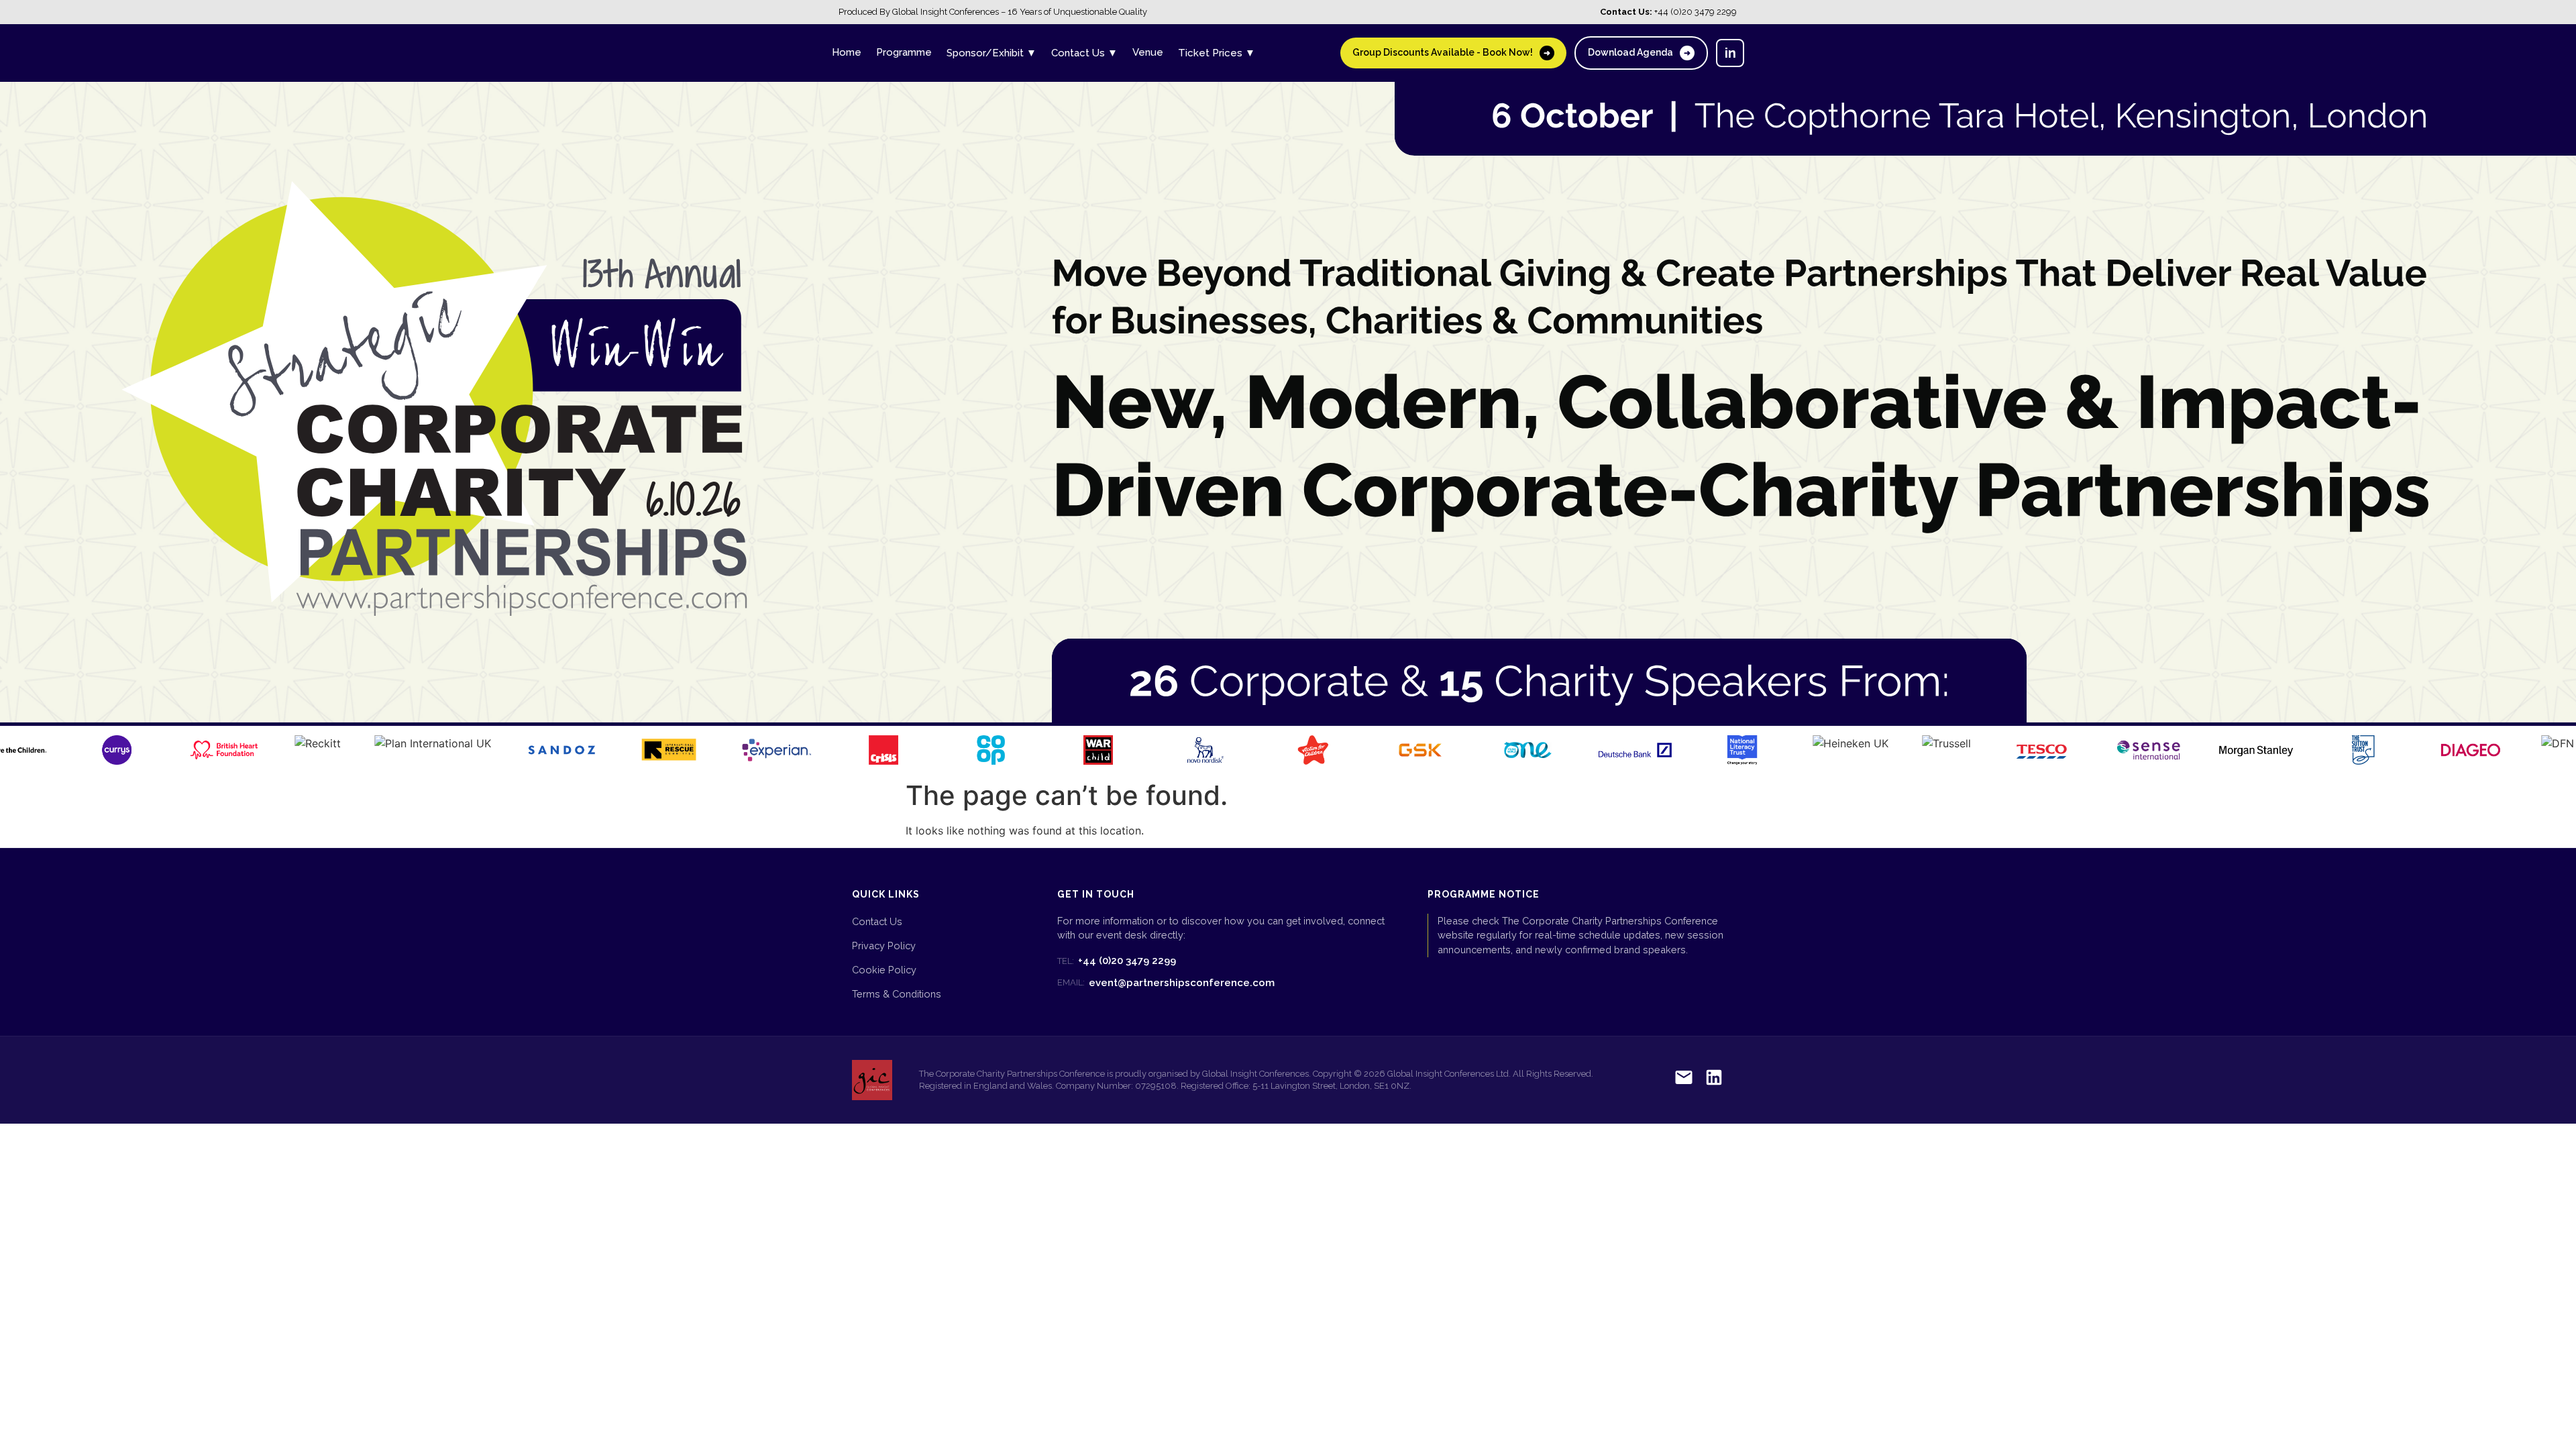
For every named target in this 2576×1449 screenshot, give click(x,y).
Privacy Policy (884, 946)
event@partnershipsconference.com (1166, 983)
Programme (904, 52)
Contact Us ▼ (1084, 53)
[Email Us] (1684, 1080)
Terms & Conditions (897, 994)
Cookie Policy (884, 970)
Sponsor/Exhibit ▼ (991, 53)
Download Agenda (1639, 52)
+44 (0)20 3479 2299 (1117, 961)
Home (847, 52)
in (1730, 53)
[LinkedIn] (1714, 1080)
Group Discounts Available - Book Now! (1451, 52)
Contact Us (877, 921)
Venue (1148, 52)
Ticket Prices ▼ (1217, 53)
